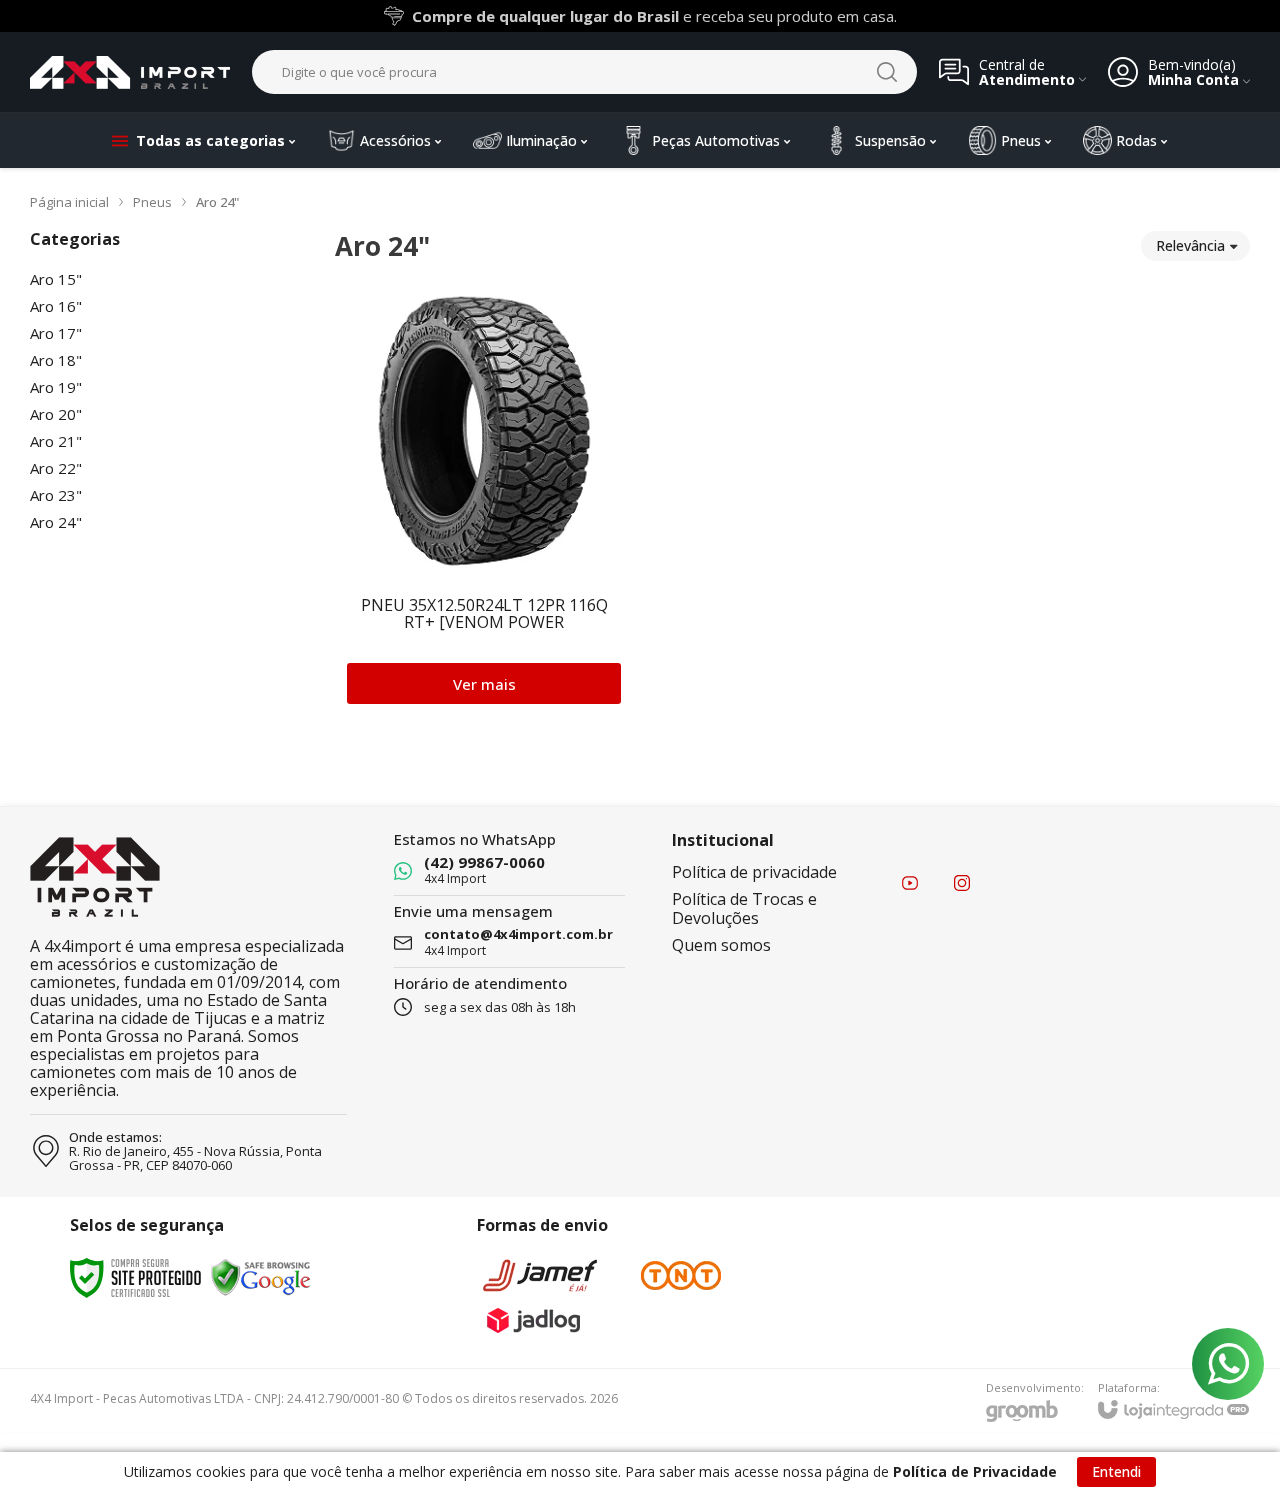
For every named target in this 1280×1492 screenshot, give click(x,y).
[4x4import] (130, 72)
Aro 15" (56, 279)
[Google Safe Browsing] (261, 1276)
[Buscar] (887, 72)
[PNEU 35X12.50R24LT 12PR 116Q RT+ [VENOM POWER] (484, 498)
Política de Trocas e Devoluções (744, 908)
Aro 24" (56, 522)
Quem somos (721, 945)
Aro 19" (56, 387)
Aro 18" (56, 360)
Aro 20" (56, 414)
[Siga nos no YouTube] (910, 883)
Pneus (152, 202)
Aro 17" (56, 333)
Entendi (1116, 1471)
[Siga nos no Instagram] (962, 883)
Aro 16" (56, 306)
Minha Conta (1193, 79)
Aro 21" (56, 441)
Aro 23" (56, 495)
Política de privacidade (754, 872)
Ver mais (484, 684)
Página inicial (69, 202)
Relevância (1190, 245)
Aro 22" (56, 468)
